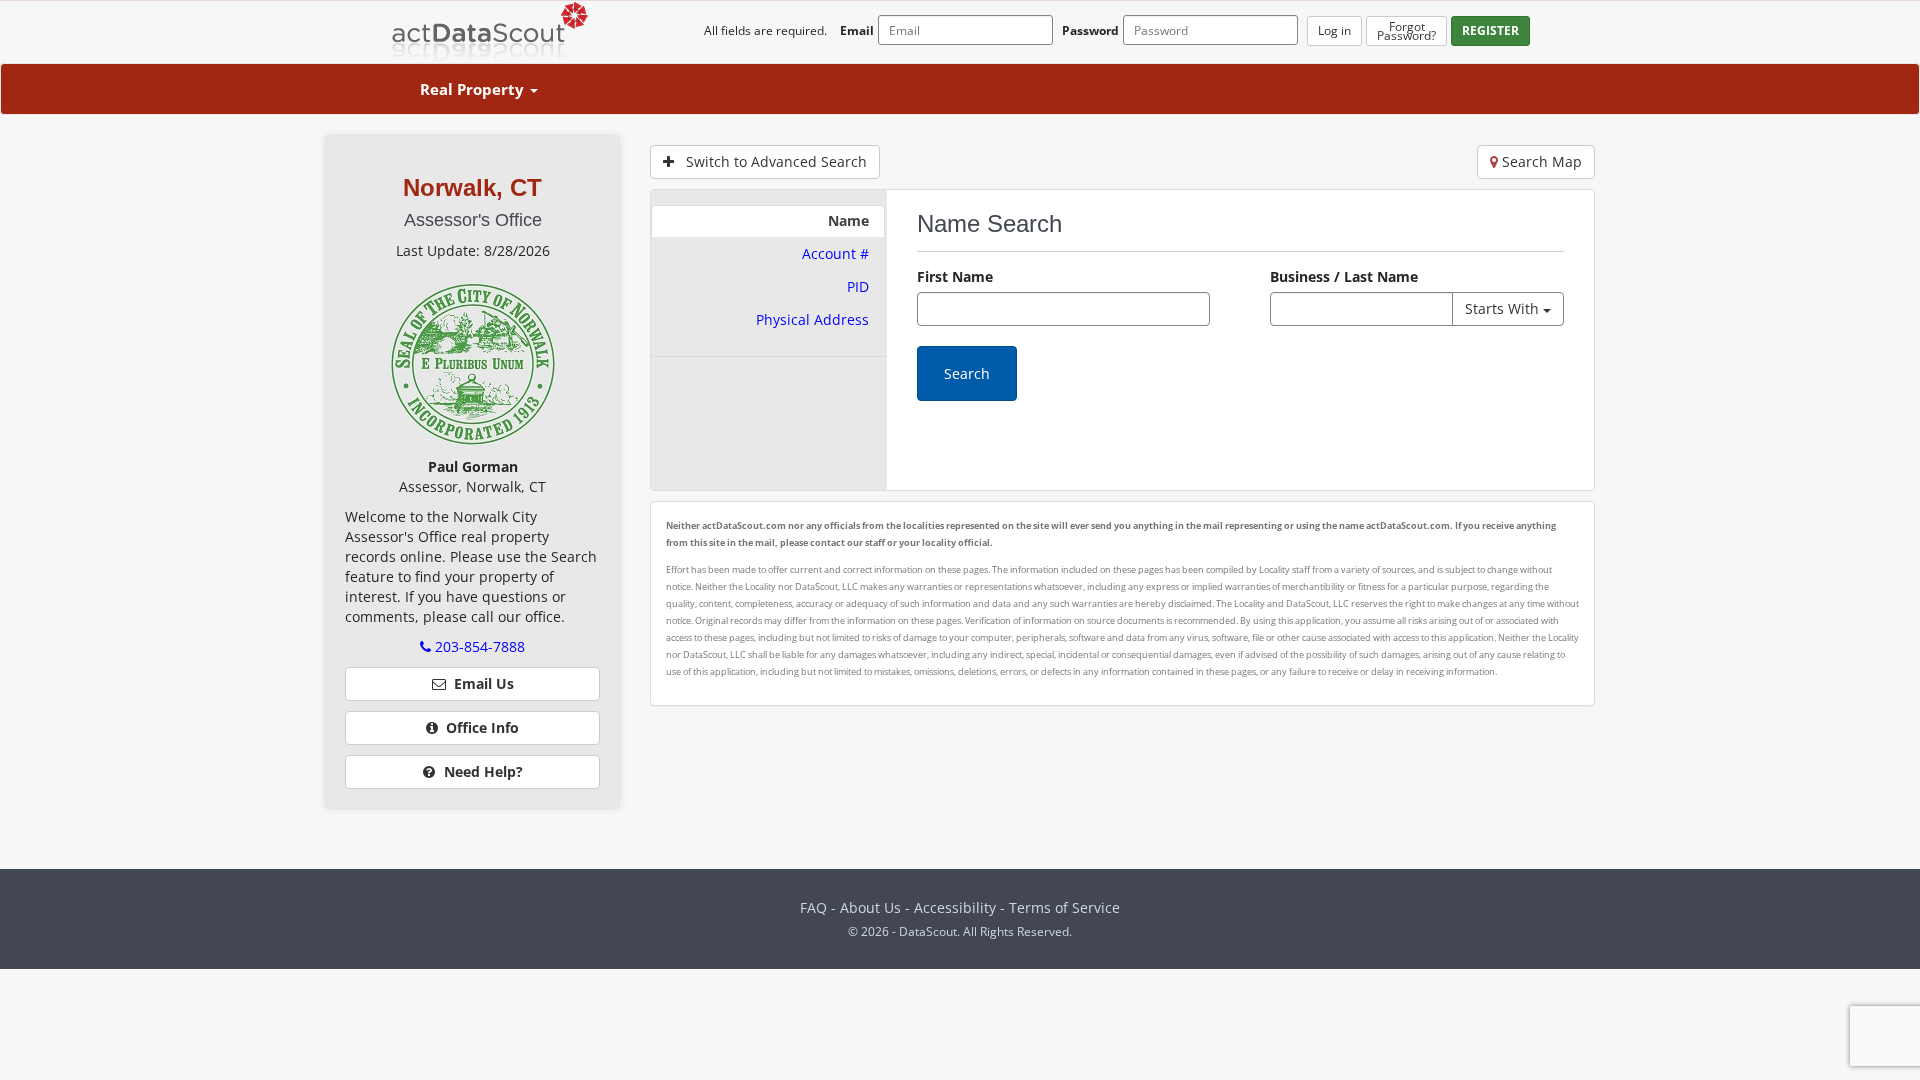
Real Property (474, 89)
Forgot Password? (1406, 31)
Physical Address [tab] (812, 319)
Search (967, 373)
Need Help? (481, 771)
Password (1090, 30)
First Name (955, 276)
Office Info (478, 727)
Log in (1334, 30)
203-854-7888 (478, 646)
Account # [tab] (835, 253)
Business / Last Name (1344, 276)
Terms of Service (1064, 907)
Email (857, 30)
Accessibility (957, 907)
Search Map (1540, 161)
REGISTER (1490, 30)
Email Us (480, 683)
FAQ (813, 907)
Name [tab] (848, 220)
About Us (870, 907)
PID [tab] (858, 286)
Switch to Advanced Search (770, 161)
